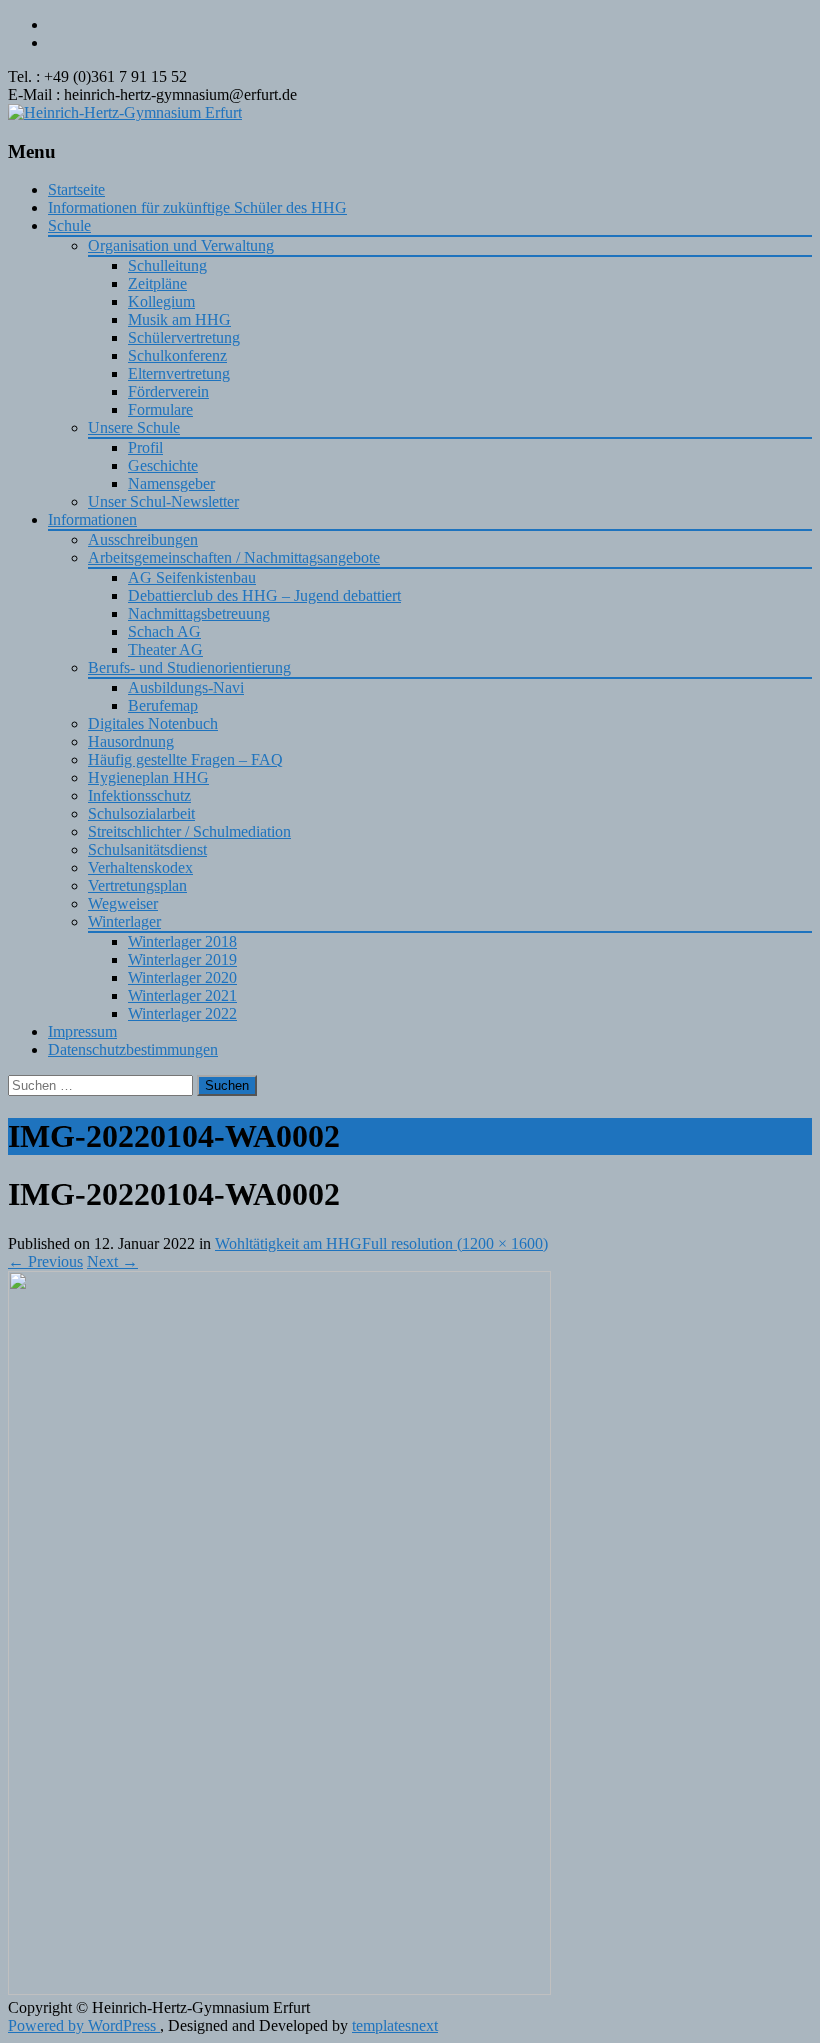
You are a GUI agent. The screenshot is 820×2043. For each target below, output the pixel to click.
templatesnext (395, 2025)
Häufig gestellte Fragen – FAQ (185, 759)
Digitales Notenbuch (153, 723)
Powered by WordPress (84, 2025)
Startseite (76, 189)
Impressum (82, 1031)
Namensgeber (171, 483)
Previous (45, 1261)
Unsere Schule (134, 427)
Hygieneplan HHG (148, 777)
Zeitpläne (157, 283)
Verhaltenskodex (140, 867)
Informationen (92, 519)
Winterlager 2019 (182, 959)
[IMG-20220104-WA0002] (279, 1989)
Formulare (160, 409)
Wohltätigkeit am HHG (288, 1243)
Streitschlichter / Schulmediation (189, 831)
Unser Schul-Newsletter (163, 501)
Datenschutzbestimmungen (133, 1049)
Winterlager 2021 (182, 995)
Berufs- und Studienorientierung (189, 667)
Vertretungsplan (137, 885)
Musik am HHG (179, 319)
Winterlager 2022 (182, 1013)
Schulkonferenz (177, 355)
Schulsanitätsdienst (147, 849)
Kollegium (161, 301)
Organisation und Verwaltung (181, 245)
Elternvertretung (179, 373)
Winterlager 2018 (182, 941)
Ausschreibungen (143, 539)
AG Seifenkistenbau (192, 577)
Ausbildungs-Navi (186, 687)
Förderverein (168, 391)
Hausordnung (131, 741)
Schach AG (164, 631)
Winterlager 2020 (182, 977)
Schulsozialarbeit (141, 813)
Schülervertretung (184, 337)
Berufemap (163, 705)
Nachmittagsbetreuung (199, 613)
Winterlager (124, 921)
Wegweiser (123, 903)
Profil (145, 447)
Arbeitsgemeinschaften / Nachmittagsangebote (234, 557)
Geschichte (163, 465)
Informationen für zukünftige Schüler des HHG (197, 207)
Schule (69, 225)
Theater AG (165, 649)
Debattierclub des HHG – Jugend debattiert (264, 595)
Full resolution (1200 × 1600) (455, 1243)
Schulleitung (167, 265)
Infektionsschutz (139, 795)
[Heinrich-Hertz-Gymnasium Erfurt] (125, 112)
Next (112, 1261)
